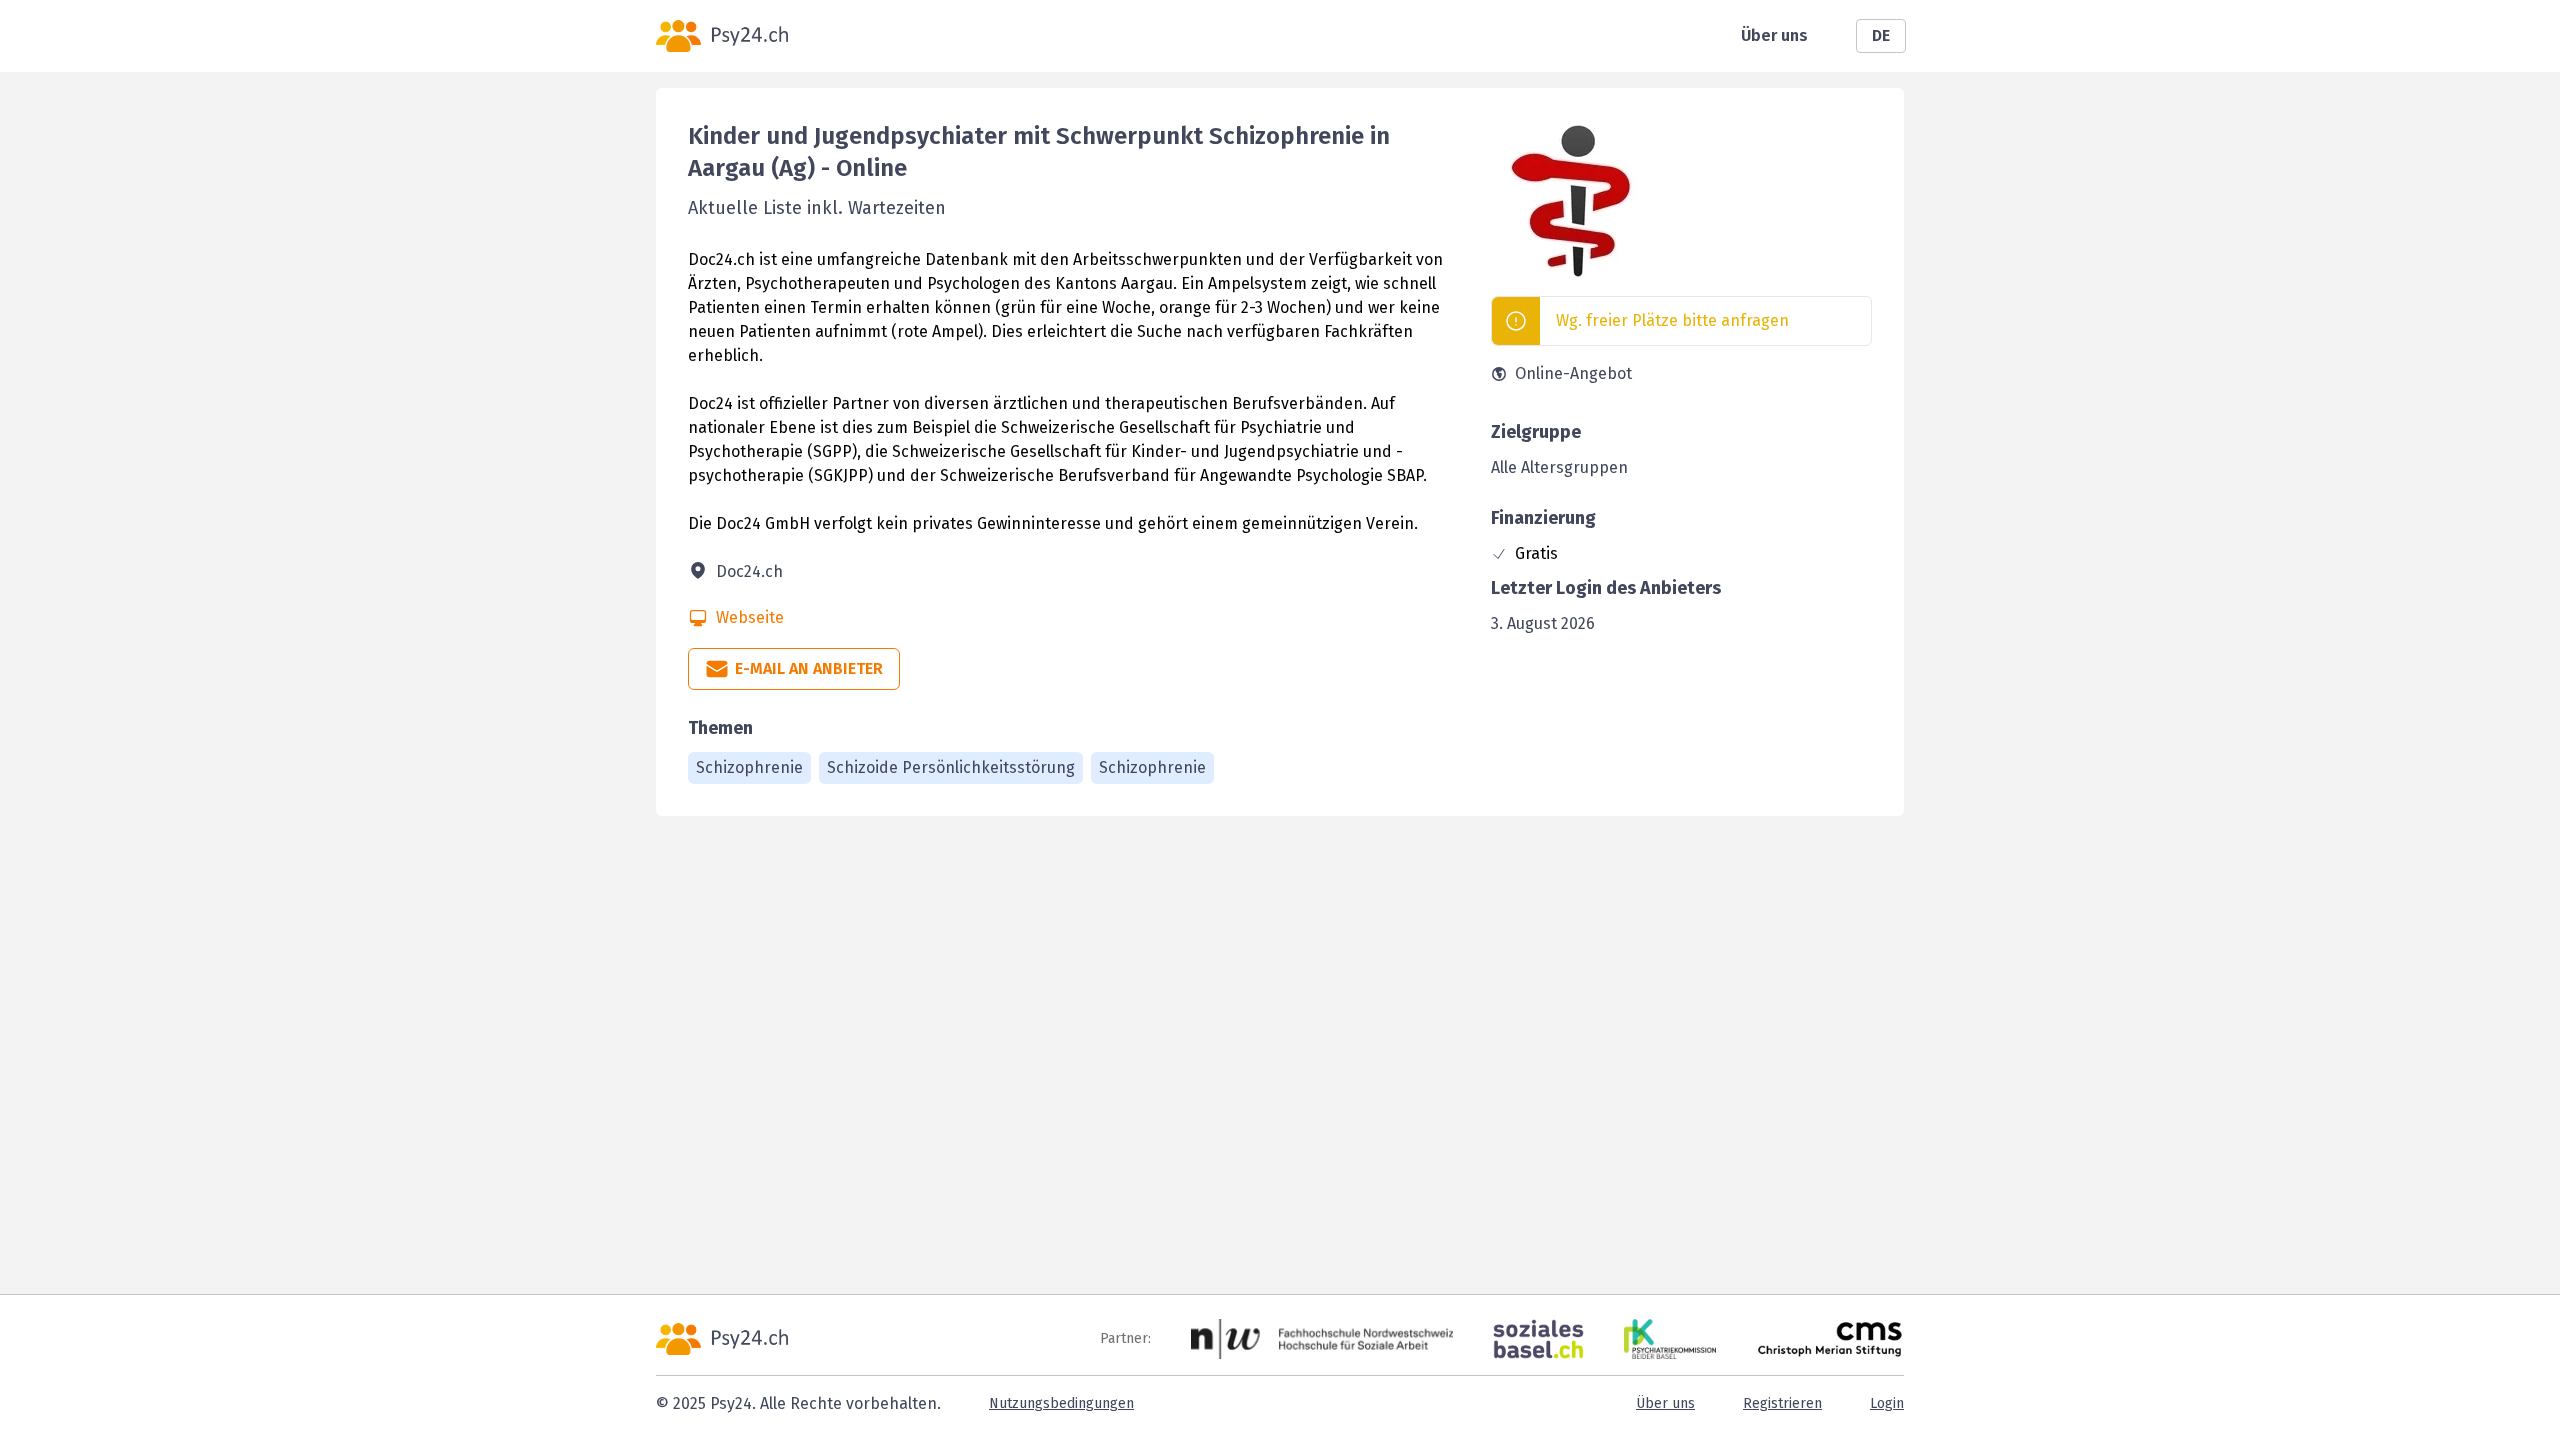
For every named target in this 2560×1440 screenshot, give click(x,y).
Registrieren (1782, 1403)
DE (1881, 35)
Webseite (750, 617)
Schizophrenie (749, 767)
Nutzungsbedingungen (1061, 1403)
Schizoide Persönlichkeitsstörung (951, 767)
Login (1887, 1403)
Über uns (1774, 35)
